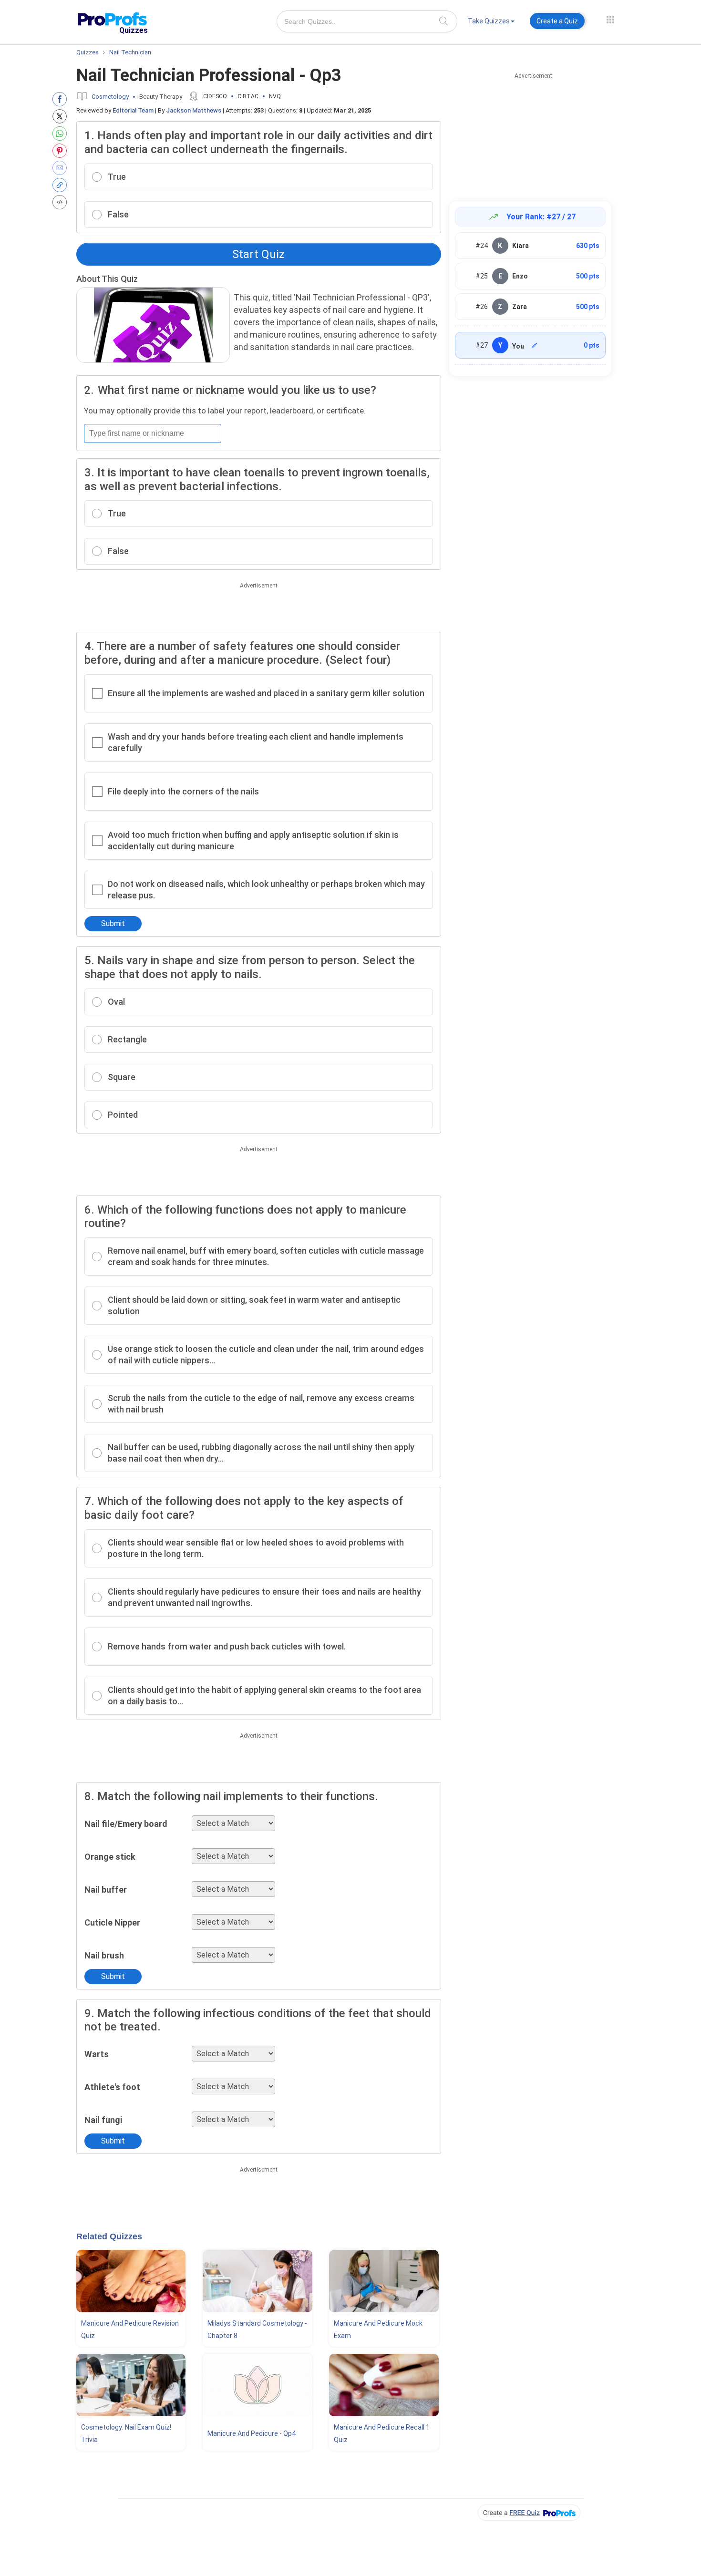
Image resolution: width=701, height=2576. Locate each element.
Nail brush (104, 1955)
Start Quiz (258, 254)
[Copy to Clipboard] (62, 185)
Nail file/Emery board (126, 1824)
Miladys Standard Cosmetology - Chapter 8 (257, 2329)
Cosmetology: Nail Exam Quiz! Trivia (126, 2433)
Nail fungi (103, 2120)
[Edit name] (535, 345)
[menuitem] (491, 23)
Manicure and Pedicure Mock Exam (378, 2329)
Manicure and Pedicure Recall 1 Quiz (382, 2433)
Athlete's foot (112, 2087)
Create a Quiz (557, 21)
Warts (97, 2054)
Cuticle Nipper (112, 1922)
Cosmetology (110, 97)
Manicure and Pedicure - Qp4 (252, 2433)
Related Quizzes (109, 2236)
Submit (113, 923)
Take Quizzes (489, 21)
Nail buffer (106, 1890)
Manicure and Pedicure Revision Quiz (130, 2329)
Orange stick (110, 1857)
